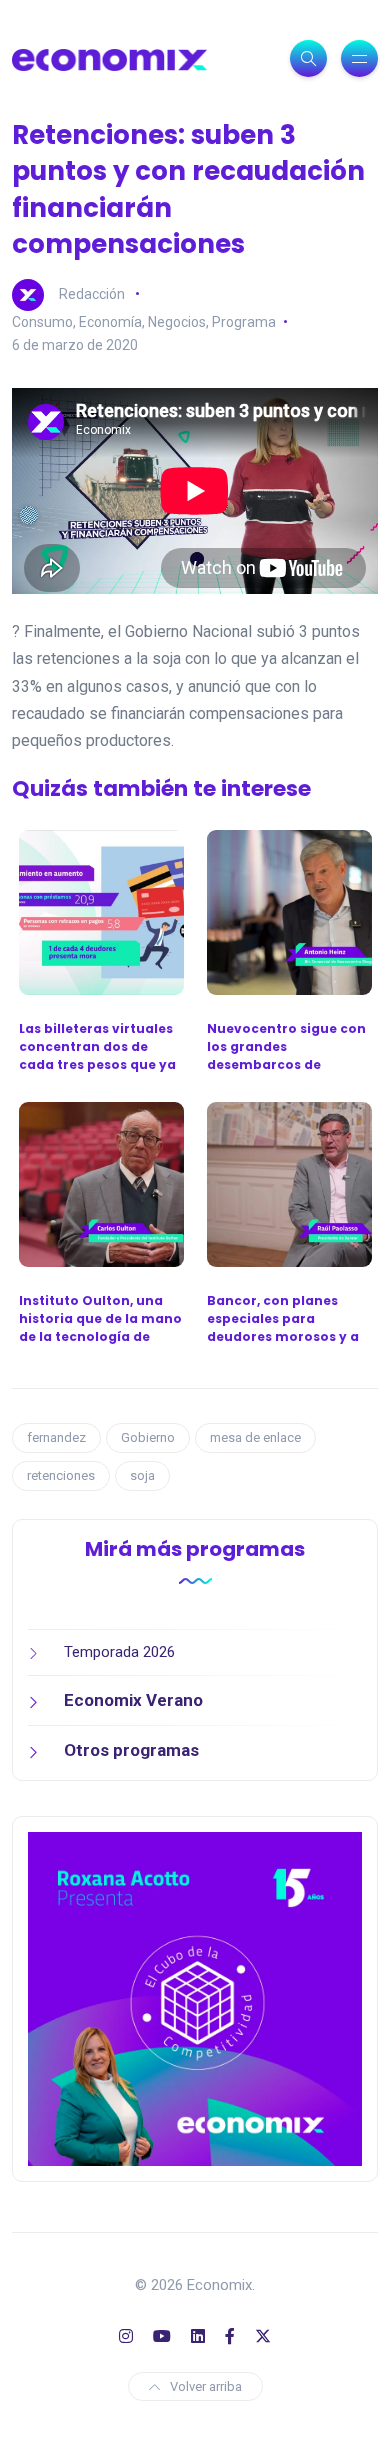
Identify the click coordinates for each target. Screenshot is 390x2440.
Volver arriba (206, 2386)
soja (142, 1475)
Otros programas (131, 1750)
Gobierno (148, 1437)
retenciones (61, 1475)
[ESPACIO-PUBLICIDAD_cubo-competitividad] (195, 1998)
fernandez (56, 1437)
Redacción (92, 293)
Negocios (177, 322)
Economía (110, 322)
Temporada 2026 (119, 1652)
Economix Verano (133, 1700)
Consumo (42, 322)
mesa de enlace (255, 1437)
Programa (244, 322)
